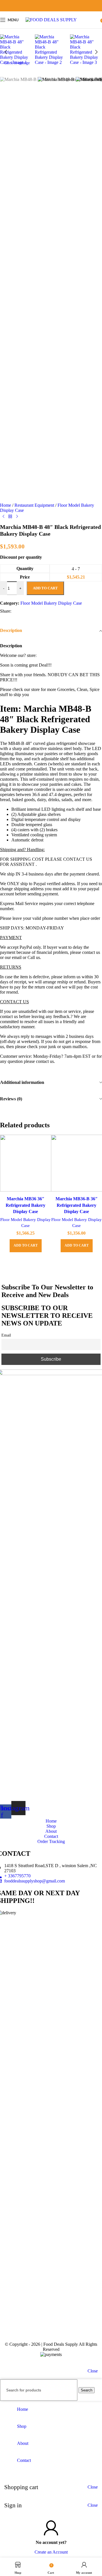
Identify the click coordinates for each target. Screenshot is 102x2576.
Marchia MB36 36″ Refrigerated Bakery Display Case (25, 1205)
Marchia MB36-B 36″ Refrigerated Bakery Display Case (77, 1205)
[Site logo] (51, 20)
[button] (6, 52)
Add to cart (45, 588)
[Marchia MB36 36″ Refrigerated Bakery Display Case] (25, 1164)
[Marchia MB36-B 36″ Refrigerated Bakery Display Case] (76, 1164)
